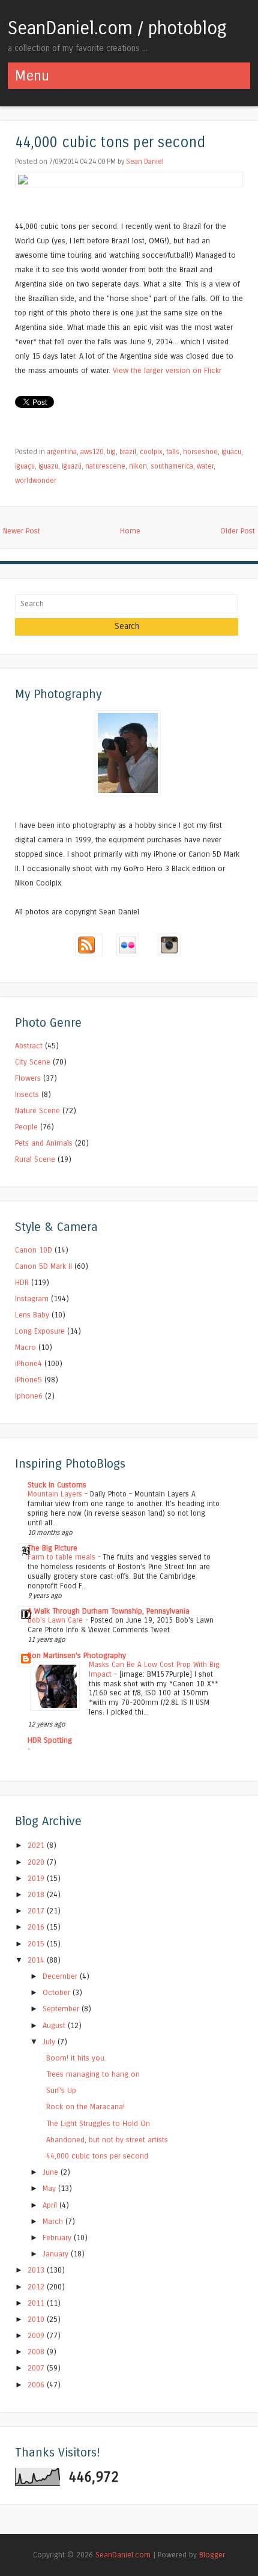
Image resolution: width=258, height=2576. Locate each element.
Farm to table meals (63, 1557)
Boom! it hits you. (76, 2058)
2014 (37, 1960)
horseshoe (200, 452)
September (62, 2009)
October (58, 1992)
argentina (62, 452)
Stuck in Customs (57, 1485)
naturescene (105, 466)
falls (173, 452)
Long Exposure (40, 1331)
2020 (37, 1862)
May (50, 2188)
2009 (37, 2335)
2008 (37, 2352)
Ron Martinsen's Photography (77, 1655)
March (54, 2221)
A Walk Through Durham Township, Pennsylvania (109, 1611)
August (55, 2025)
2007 (37, 2368)
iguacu (231, 452)
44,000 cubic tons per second (110, 143)
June (52, 2172)
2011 (37, 2303)
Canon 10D (34, 1250)
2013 (37, 2270)
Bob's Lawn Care (56, 1620)
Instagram (32, 1299)
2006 (37, 2385)
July (50, 2042)
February (58, 2237)
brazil (128, 452)
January (57, 2254)
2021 (37, 1845)
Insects (27, 1094)
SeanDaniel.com (123, 2555)
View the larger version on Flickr (167, 370)
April (51, 2205)
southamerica (172, 466)
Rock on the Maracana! (85, 2107)
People (26, 1127)
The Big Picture (52, 1548)
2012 (37, 2287)
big (111, 452)
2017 (37, 1911)
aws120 (92, 452)
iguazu (48, 466)
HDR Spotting (50, 1740)
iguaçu (25, 466)
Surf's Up (61, 2090)
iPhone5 (28, 1380)
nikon (138, 466)
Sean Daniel (145, 162)
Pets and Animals (44, 1143)
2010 (37, 2319)
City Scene (33, 1062)
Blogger (212, 2555)
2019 (37, 1878)
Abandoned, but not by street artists (107, 2140)
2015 (37, 1944)
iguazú (72, 466)
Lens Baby (32, 1315)
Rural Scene (35, 1159)
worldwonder (36, 481)
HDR (22, 1282)
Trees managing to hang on (93, 2074)
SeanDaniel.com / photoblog (117, 28)
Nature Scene (37, 1110)
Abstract (29, 1046)
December (61, 1976)
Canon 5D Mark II (43, 1266)
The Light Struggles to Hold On (98, 2123)
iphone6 (29, 1396)
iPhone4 (28, 1363)
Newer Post (22, 531)
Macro (25, 1347)
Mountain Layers (56, 1494)
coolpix (151, 452)
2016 (37, 1927)
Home (130, 531)
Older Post (238, 531)
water (205, 466)
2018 (37, 1894)
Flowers (28, 1078)
